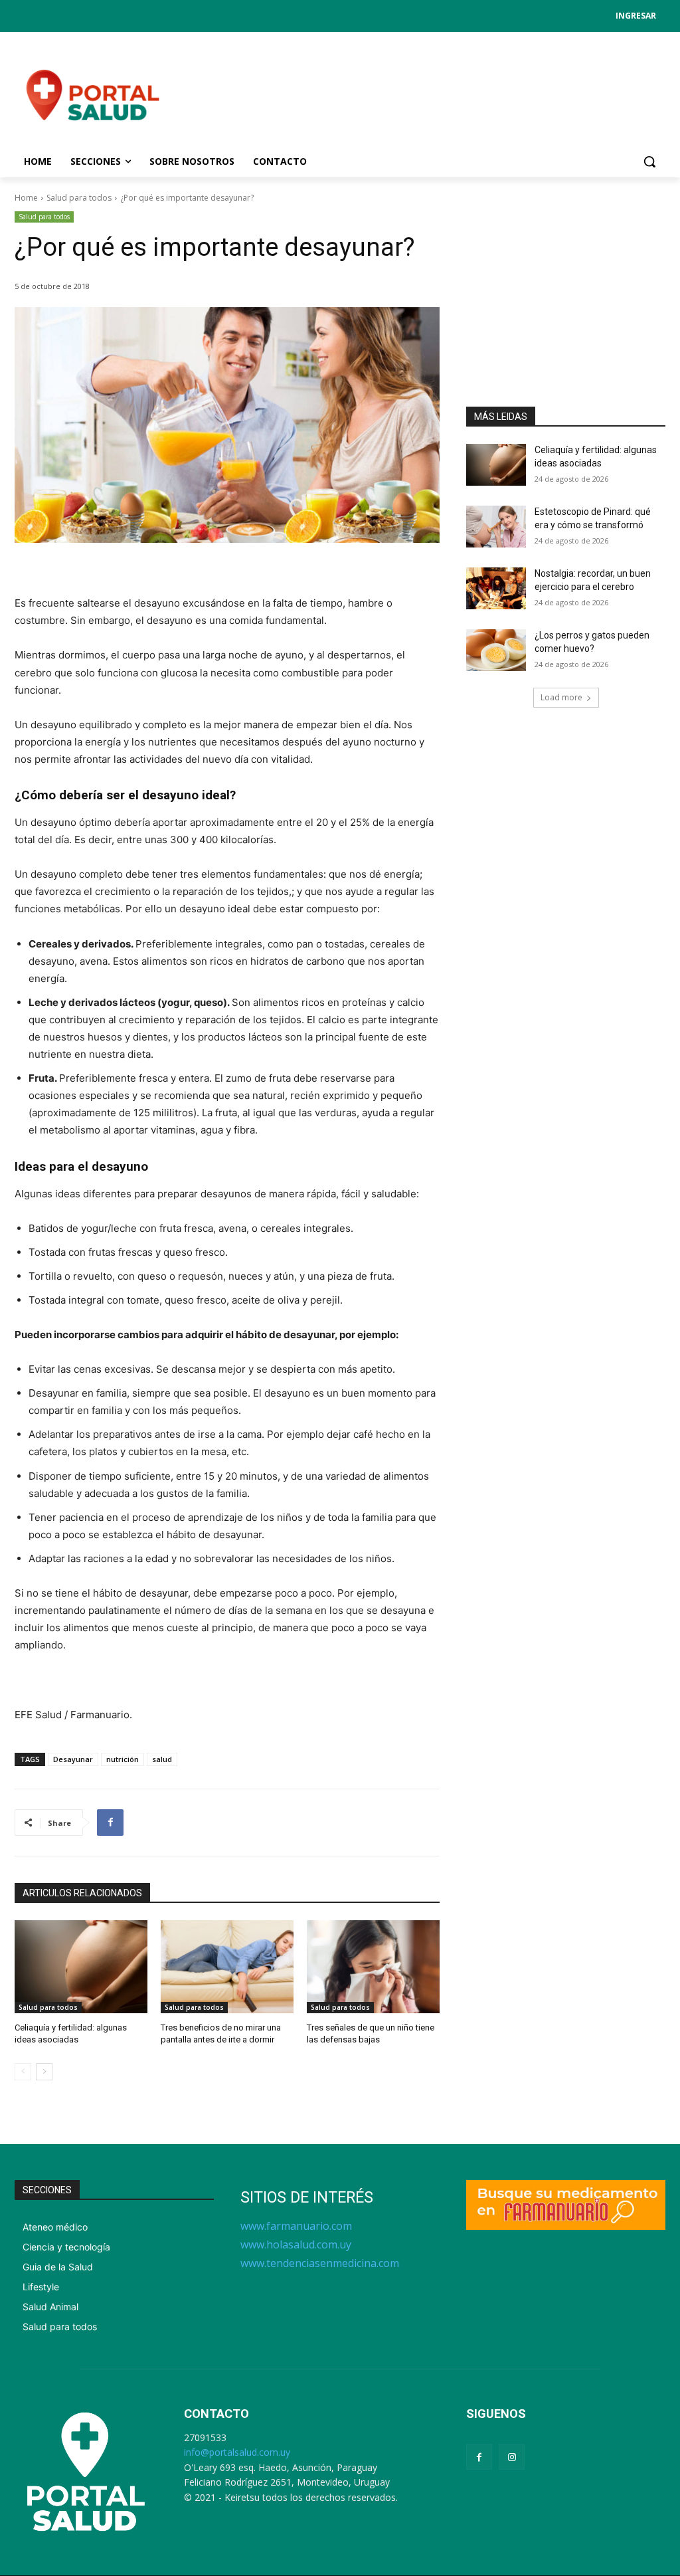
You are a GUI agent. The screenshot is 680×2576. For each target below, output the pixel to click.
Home (26, 198)
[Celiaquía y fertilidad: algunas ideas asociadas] (81, 1967)
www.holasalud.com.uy (296, 2244)
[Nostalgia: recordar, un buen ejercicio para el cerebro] (496, 588)
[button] (649, 161)
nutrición (123, 1759)
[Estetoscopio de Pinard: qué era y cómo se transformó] (496, 527)
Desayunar (73, 1759)
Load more (561, 697)
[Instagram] (512, 2457)
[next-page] (44, 2072)
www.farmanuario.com (296, 2226)
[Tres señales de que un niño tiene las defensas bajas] (373, 1967)
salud (162, 1759)
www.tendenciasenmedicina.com (320, 2263)
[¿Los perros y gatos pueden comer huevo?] (496, 650)
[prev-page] (23, 2072)
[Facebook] (110, 1823)
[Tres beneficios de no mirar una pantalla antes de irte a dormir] (227, 1967)
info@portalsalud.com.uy (237, 2452)
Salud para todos (79, 198)
